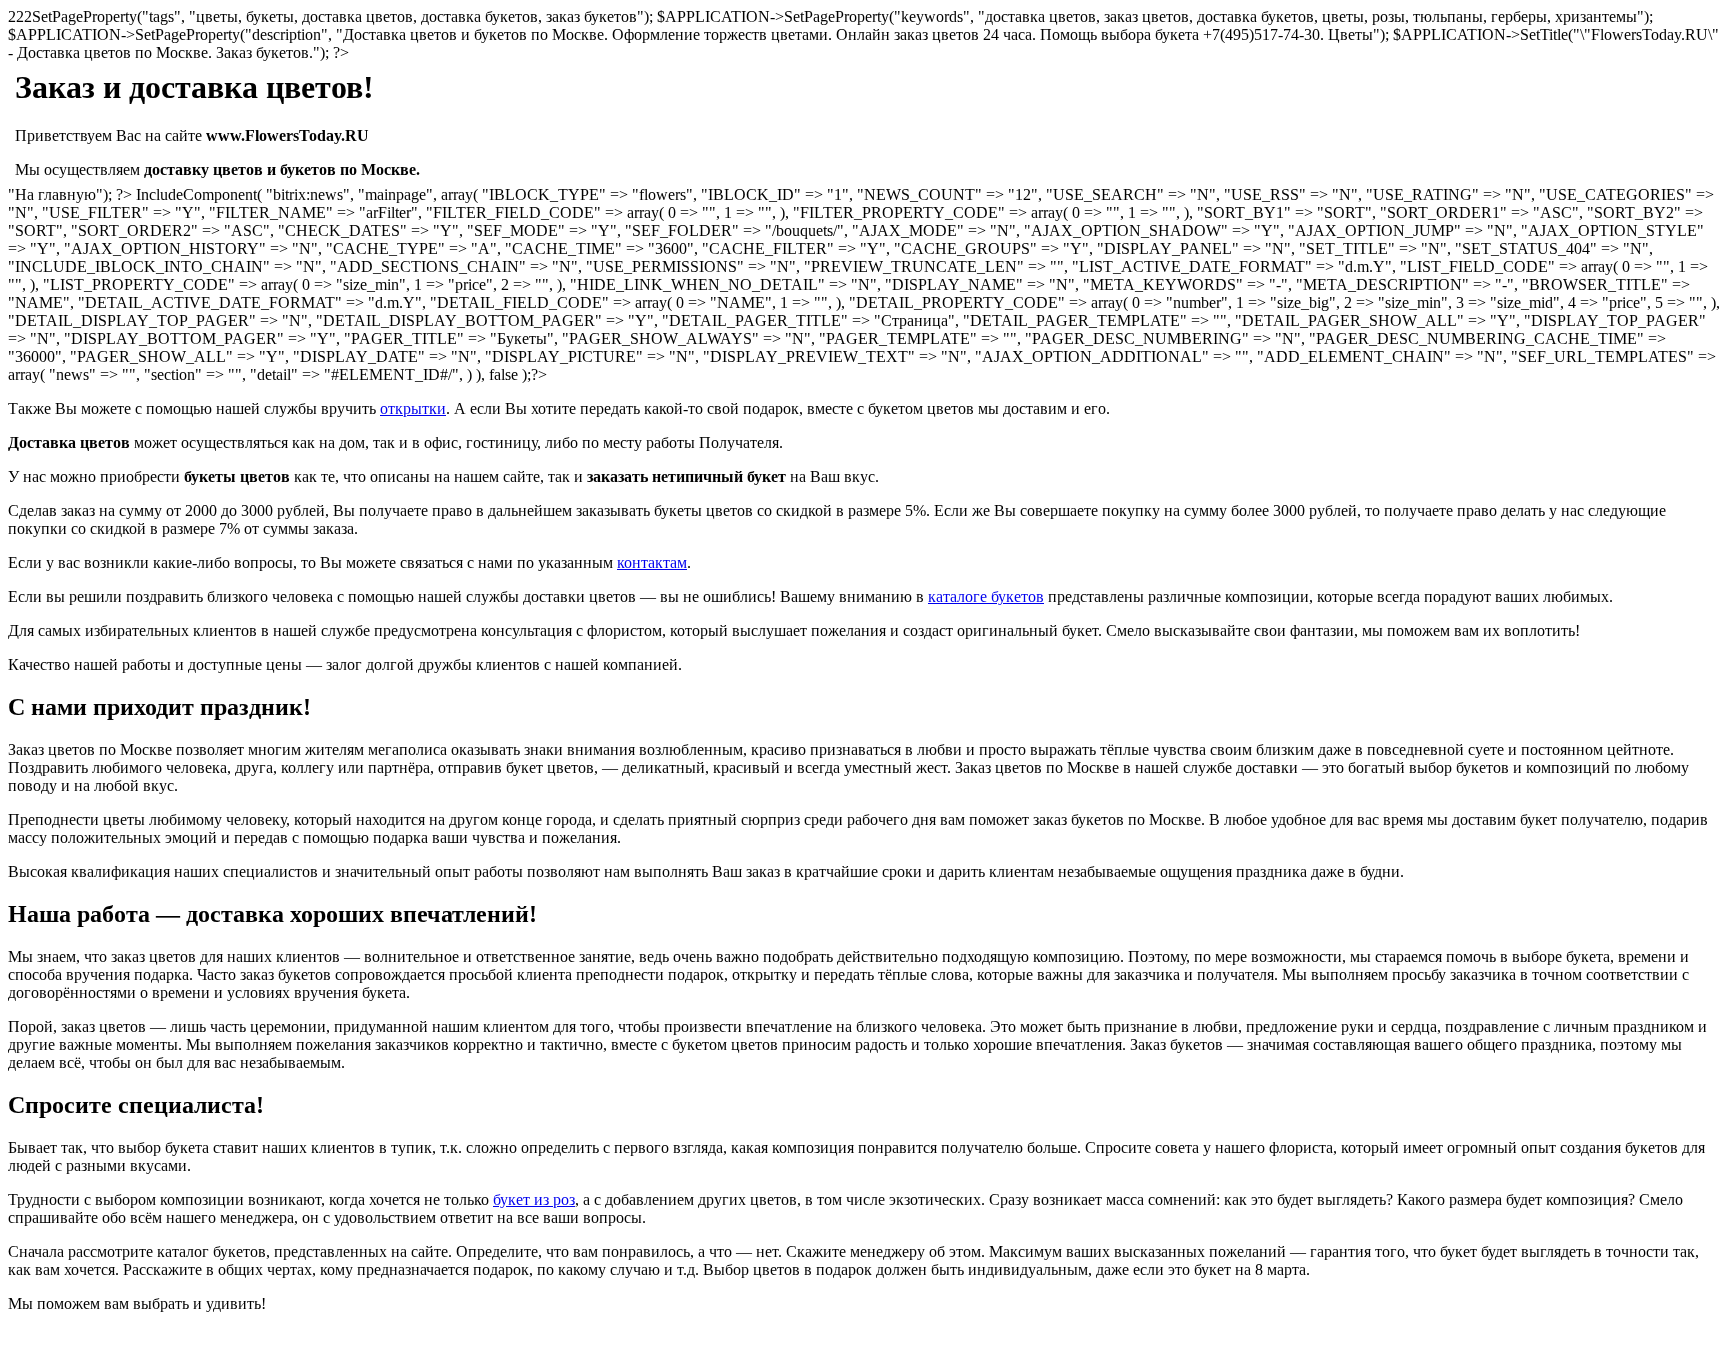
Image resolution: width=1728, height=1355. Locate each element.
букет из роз (534, 1199)
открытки (413, 408)
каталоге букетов (986, 596)
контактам (652, 562)
